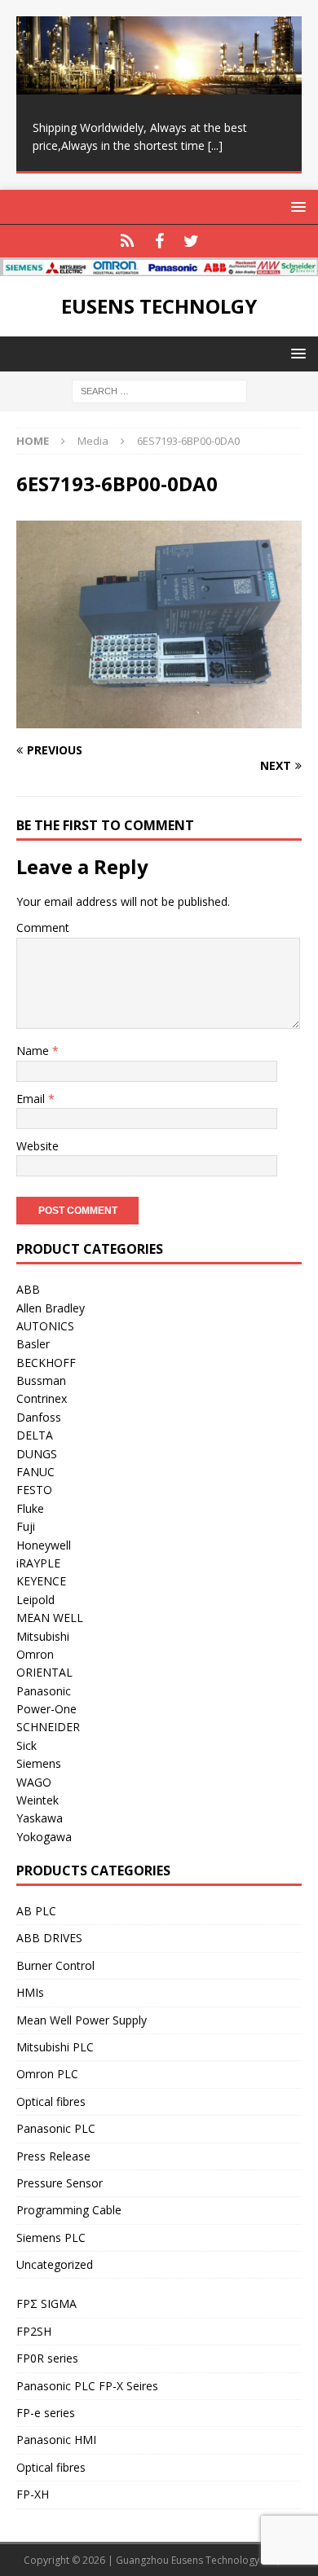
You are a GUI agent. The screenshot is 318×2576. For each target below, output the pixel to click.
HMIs (30, 1992)
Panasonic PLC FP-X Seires (87, 2386)
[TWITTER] (191, 241)
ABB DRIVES (49, 1938)
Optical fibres (51, 2101)
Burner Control (55, 1965)
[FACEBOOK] (159, 241)
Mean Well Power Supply (82, 2020)
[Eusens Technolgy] (159, 267)
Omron (35, 1654)
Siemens (39, 1763)
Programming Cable (69, 2210)
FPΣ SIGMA (46, 2303)
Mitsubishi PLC (55, 2047)
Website (38, 1146)
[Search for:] (159, 390)
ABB (28, 1289)
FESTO (34, 1490)
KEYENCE (41, 1581)
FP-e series (46, 2413)
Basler (33, 1344)
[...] (215, 145)
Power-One (46, 1709)
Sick (26, 1745)
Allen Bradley (51, 1308)
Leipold (35, 1600)
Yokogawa (44, 1837)
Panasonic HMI (56, 2440)
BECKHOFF (46, 1363)
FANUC (35, 1472)
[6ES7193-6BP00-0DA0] (159, 719)
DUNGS (37, 1454)
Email (32, 1099)
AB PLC (36, 1911)
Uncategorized (55, 2264)
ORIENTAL (44, 1672)
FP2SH (34, 2331)
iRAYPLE (38, 1563)
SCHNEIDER (48, 1727)
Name (34, 1051)
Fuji (26, 1526)
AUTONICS (45, 1326)
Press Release (53, 2156)
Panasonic (44, 1691)
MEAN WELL (50, 1618)
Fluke (30, 1508)
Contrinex (42, 1398)
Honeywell (44, 1545)
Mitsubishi (43, 1636)
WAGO (34, 1782)
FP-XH (33, 2494)
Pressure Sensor (60, 2183)
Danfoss (39, 1417)
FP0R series (47, 2358)
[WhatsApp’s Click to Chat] (128, 241)
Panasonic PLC (56, 2128)
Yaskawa (40, 1818)
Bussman (41, 1380)
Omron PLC (47, 2074)
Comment (43, 928)
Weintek (38, 1800)
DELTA (35, 1435)
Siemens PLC (51, 2238)
